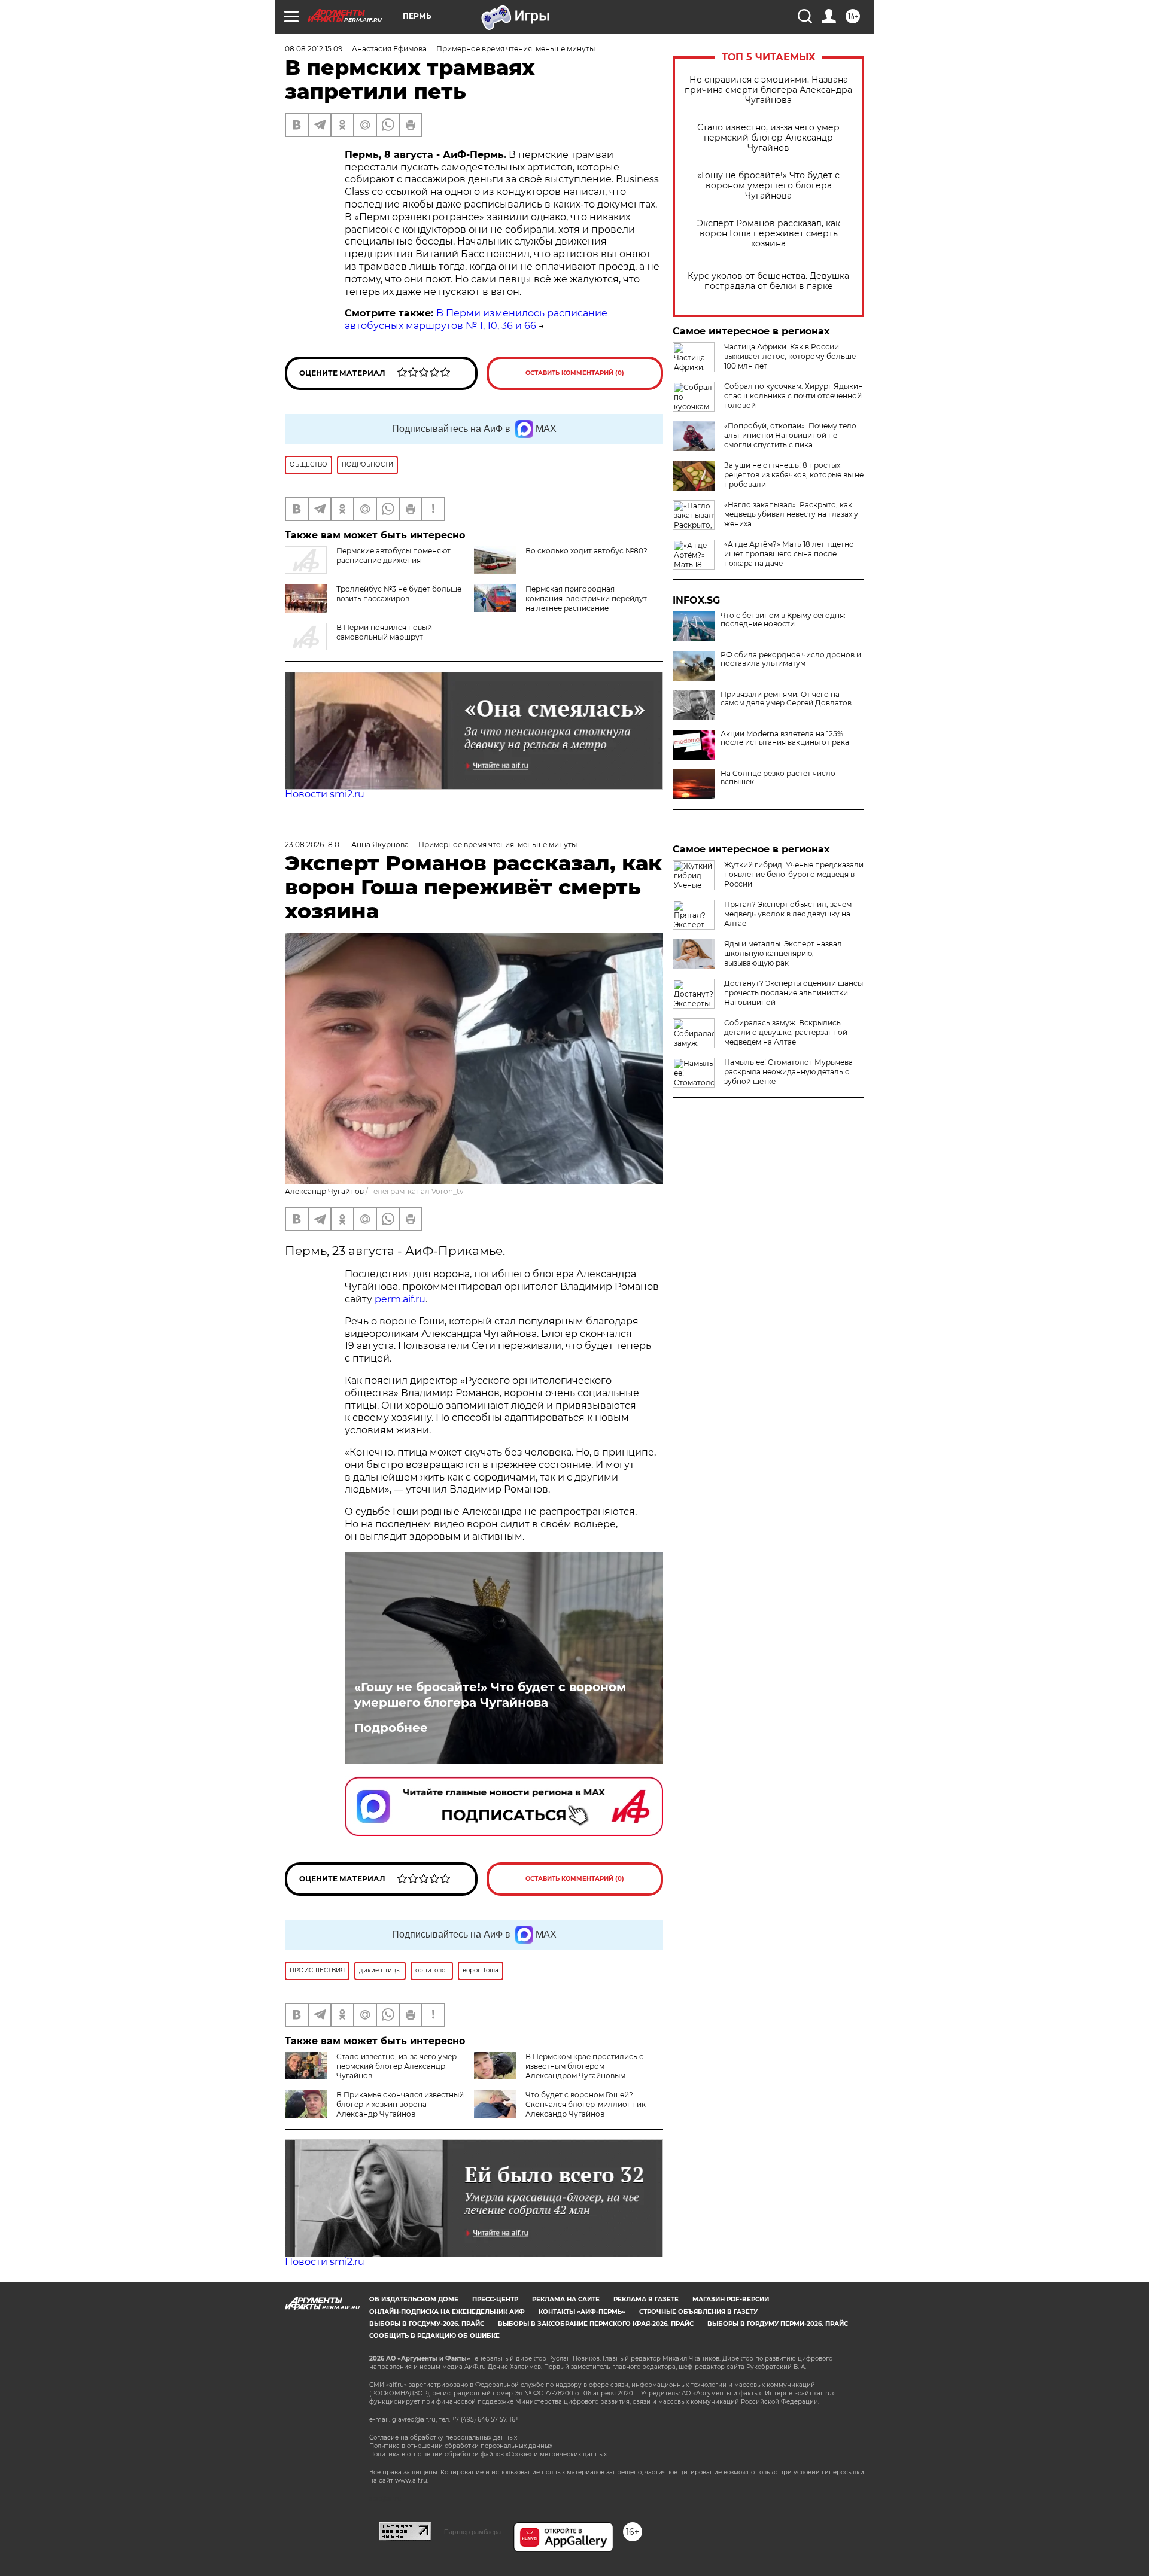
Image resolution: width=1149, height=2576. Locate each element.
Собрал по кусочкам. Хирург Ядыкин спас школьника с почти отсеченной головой (794, 396)
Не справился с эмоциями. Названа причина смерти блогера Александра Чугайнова (768, 90)
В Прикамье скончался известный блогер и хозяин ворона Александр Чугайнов (400, 2104)
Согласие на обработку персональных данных (443, 2438)
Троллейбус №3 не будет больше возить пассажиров (399, 594)
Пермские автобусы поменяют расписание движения (393, 555)
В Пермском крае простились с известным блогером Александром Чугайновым (584, 2066)
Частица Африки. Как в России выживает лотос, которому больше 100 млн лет (790, 356)
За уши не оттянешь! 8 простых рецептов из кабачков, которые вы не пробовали (794, 475)
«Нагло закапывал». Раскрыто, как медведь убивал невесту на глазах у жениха (791, 514)
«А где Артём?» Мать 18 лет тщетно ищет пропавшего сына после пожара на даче (789, 554)
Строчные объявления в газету (698, 2312)
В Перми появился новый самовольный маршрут (384, 632)
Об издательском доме (414, 2299)
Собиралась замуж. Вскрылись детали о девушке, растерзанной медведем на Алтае (786, 1032)
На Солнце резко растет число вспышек (778, 778)
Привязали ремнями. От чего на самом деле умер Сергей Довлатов (786, 699)
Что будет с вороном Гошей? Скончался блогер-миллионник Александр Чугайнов (586, 2104)
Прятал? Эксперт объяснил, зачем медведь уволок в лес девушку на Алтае (788, 914)
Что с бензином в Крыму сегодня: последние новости (783, 620)
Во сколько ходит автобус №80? (586, 551)
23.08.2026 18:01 (313, 844)
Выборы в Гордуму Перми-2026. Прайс (778, 2324)
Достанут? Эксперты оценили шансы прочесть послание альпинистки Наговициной (794, 993)
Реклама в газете (646, 2299)
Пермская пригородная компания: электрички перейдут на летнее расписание (586, 599)
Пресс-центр (495, 2299)
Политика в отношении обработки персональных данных (461, 2446)
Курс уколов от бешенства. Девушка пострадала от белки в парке (768, 281)
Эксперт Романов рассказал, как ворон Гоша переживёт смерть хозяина (769, 234)
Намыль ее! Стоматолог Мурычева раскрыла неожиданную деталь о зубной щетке (788, 1072)
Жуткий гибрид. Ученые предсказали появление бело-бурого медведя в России (794, 874)
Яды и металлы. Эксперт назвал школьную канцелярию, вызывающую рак (783, 953)
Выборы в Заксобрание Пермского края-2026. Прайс (596, 2324)
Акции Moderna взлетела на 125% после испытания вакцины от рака (785, 738)
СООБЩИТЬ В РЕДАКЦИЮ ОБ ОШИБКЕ (434, 2336)
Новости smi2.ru (325, 794)
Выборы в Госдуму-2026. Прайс (427, 2324)
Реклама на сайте (566, 2299)
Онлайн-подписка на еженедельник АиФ (447, 2312)
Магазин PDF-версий (731, 2299)
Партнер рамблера (472, 2532)
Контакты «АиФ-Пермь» (582, 2312)
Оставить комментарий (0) (575, 373)
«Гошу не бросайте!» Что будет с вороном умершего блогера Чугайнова (768, 186)
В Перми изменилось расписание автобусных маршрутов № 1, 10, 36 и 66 (476, 319)
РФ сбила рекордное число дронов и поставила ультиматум (791, 659)
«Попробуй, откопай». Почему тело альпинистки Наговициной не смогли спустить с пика (790, 435)
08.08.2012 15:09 (314, 49)
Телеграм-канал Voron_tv (417, 1191)
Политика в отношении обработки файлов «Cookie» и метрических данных (488, 2454)
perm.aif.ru (400, 1299)
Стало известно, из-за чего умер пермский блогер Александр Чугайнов (768, 138)
